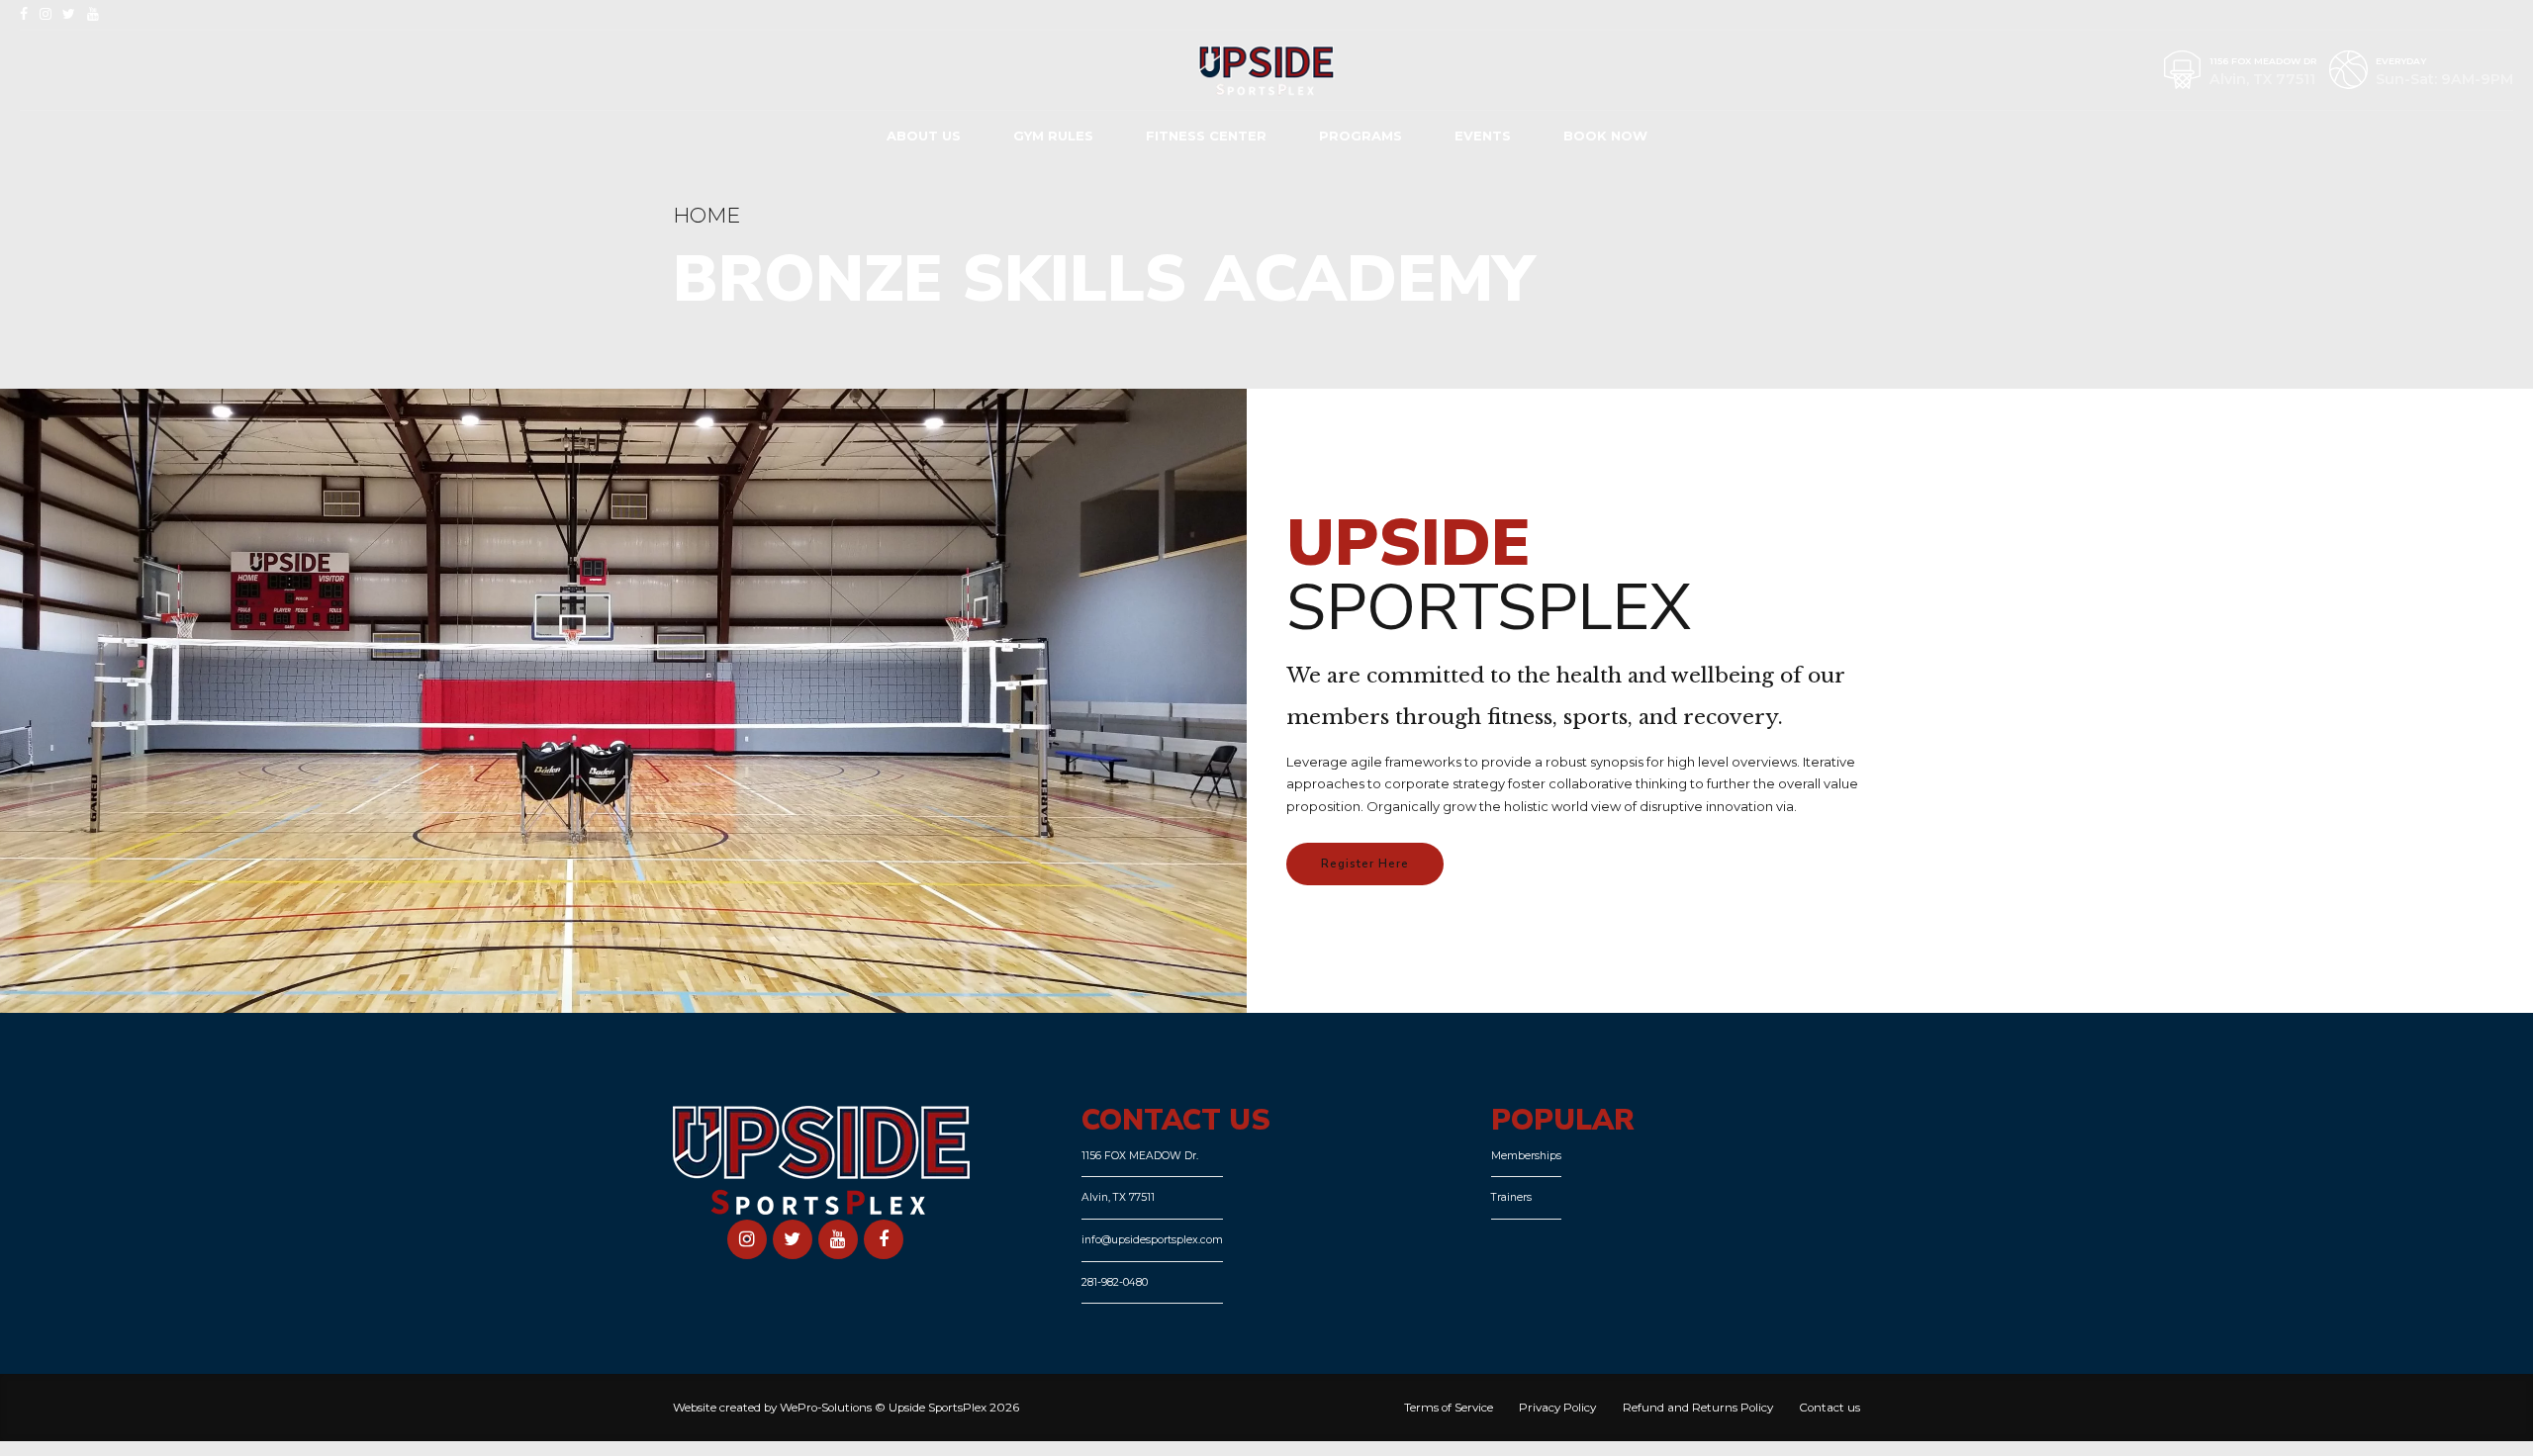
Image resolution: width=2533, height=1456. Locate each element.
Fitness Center (1206, 136)
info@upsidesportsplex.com (1152, 1240)
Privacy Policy (1557, 1408)
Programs (1360, 136)
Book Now (1605, 136)
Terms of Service (1449, 1408)
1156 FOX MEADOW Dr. (1140, 1156)
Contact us (1829, 1408)
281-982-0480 (1115, 1282)
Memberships (1526, 1156)
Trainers (1511, 1197)
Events (1483, 136)
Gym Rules (1053, 136)
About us (924, 136)
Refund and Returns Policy (1698, 1408)
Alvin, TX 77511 (1118, 1197)
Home (706, 215)
